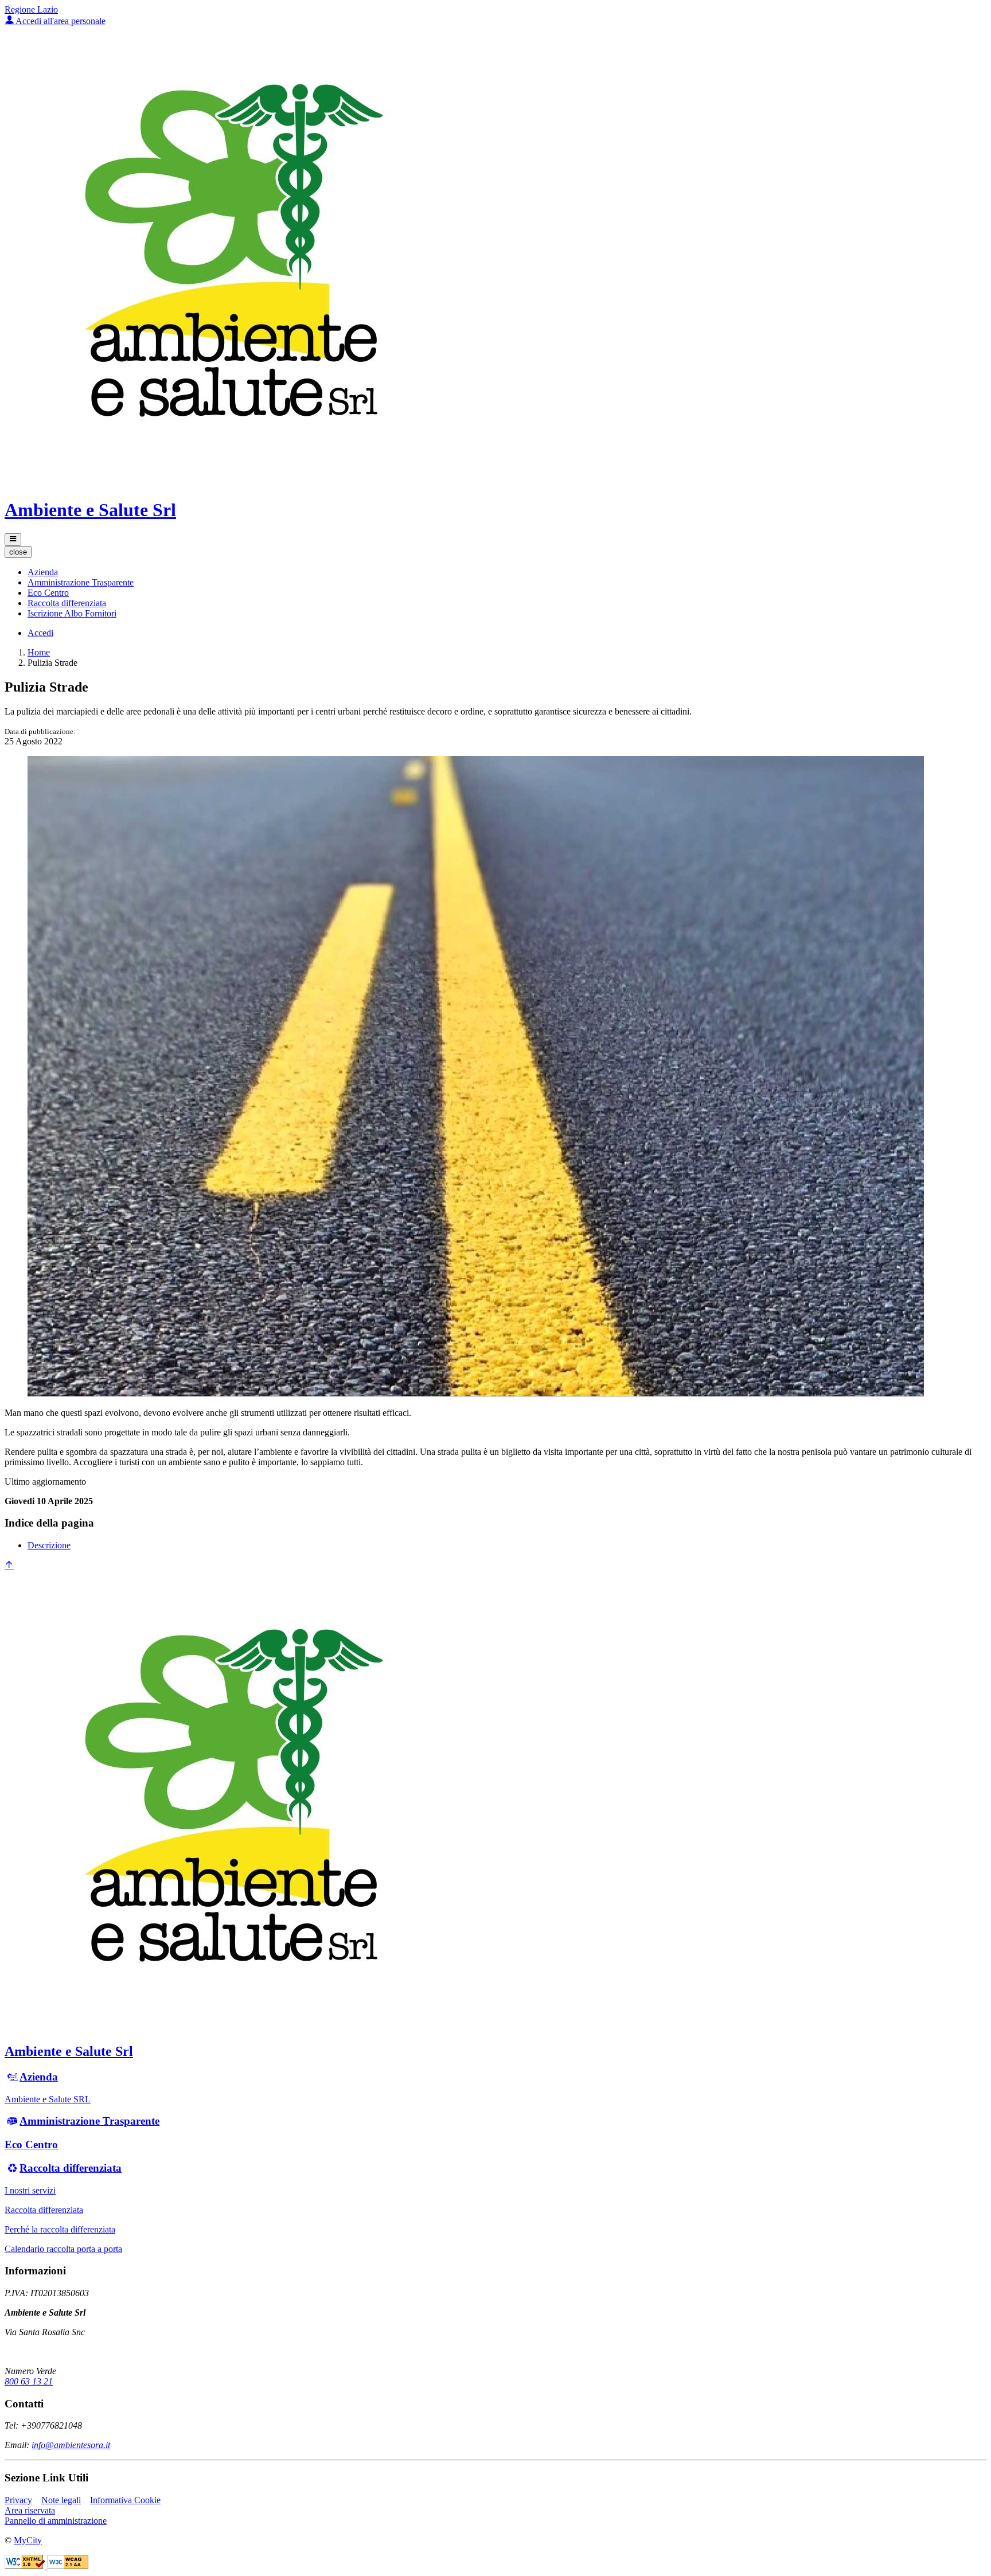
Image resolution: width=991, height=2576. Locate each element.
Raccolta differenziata (71, 2168)
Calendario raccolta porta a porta (63, 2249)
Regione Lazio (31, 9)
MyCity (28, 2540)
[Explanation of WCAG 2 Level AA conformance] (68, 2566)
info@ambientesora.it (71, 2445)
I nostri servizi (30, 2190)
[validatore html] (26, 2566)
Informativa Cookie (125, 2500)
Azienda (39, 2077)
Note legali (61, 2500)
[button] (43, 572)
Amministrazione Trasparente (89, 2121)
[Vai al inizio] (9, 1566)
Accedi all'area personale (60, 21)
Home (39, 652)
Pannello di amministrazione (56, 2521)
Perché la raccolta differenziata (60, 2229)
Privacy (18, 2500)
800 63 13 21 (29, 2381)
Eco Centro (31, 2144)
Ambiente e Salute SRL (48, 2099)
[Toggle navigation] (13, 540)
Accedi (40, 633)
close (18, 552)
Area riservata (30, 2510)
